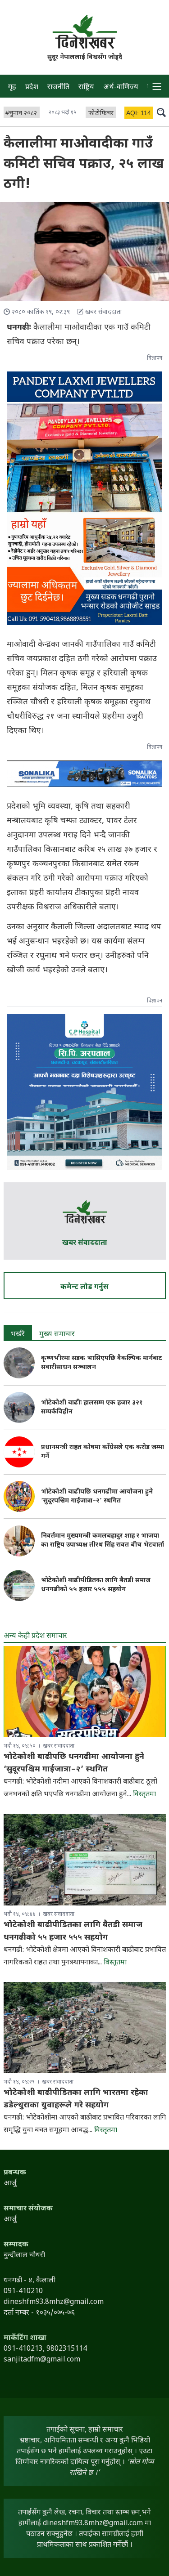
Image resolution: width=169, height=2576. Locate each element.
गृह (12, 87)
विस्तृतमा (144, 1795)
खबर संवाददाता (85, 1243)
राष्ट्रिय (86, 87)
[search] (161, 112)
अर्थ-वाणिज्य (121, 87)
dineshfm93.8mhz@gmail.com (93, 2524)
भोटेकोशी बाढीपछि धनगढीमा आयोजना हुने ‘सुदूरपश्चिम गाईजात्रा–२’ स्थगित (97, 1496)
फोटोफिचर (101, 114)
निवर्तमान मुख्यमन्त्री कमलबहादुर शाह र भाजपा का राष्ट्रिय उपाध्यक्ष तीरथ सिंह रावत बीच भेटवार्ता (103, 1541)
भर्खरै (18, 1335)
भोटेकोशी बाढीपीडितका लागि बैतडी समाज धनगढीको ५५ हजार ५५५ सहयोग (96, 1585)
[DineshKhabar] (85, 32)
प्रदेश (32, 87)
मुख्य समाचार (57, 1335)
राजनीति (58, 87)
